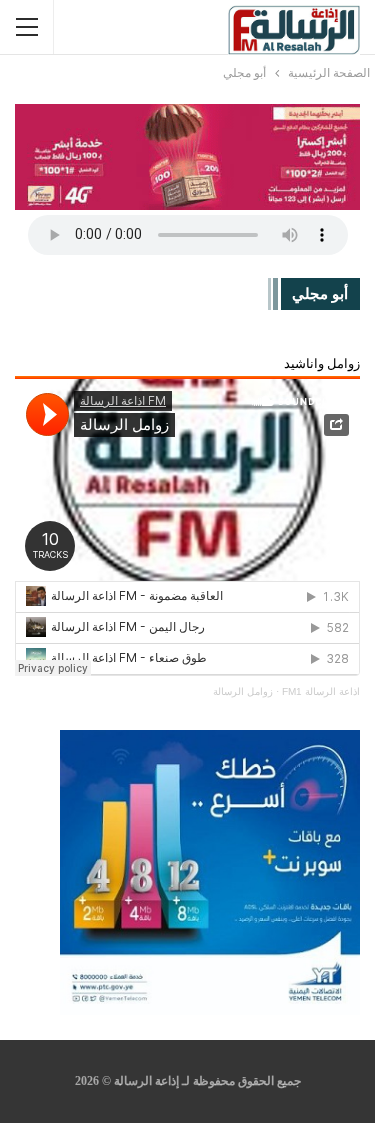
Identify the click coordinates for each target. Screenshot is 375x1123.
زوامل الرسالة (243, 691)
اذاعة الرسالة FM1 (321, 691)
